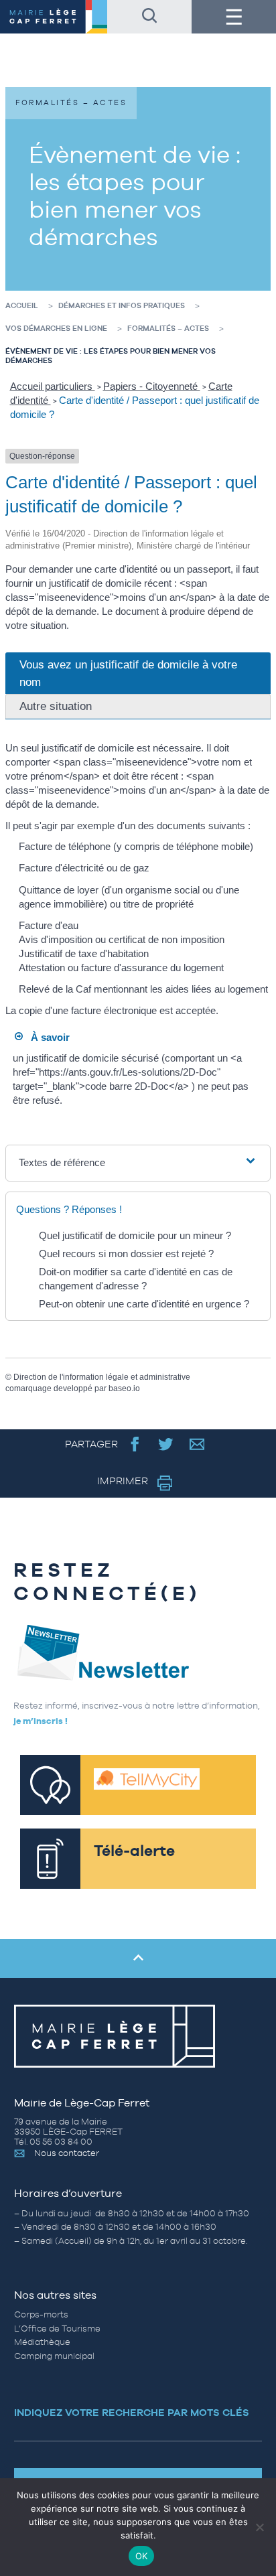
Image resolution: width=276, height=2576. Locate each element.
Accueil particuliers (53, 386)
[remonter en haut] (138, 1958)
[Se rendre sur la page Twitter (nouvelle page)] (166, 1444)
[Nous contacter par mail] (197, 1444)
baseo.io (124, 1388)
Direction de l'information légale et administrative (102, 1377)
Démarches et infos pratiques (122, 305)
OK (142, 2556)
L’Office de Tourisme (57, 2329)
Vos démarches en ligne (56, 328)
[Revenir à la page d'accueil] (54, 17)
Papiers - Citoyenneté (152, 386)
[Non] (259, 2527)
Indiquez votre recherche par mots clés (132, 2412)
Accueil (22, 305)
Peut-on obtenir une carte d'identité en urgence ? (144, 1304)
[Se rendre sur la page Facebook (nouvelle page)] (135, 1444)
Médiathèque (42, 2342)
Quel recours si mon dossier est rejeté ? (126, 1254)
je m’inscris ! (41, 1721)
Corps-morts (41, 2314)
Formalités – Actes (168, 328)
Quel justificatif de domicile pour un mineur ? (135, 1235)
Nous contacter (67, 2153)
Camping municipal (54, 2356)
